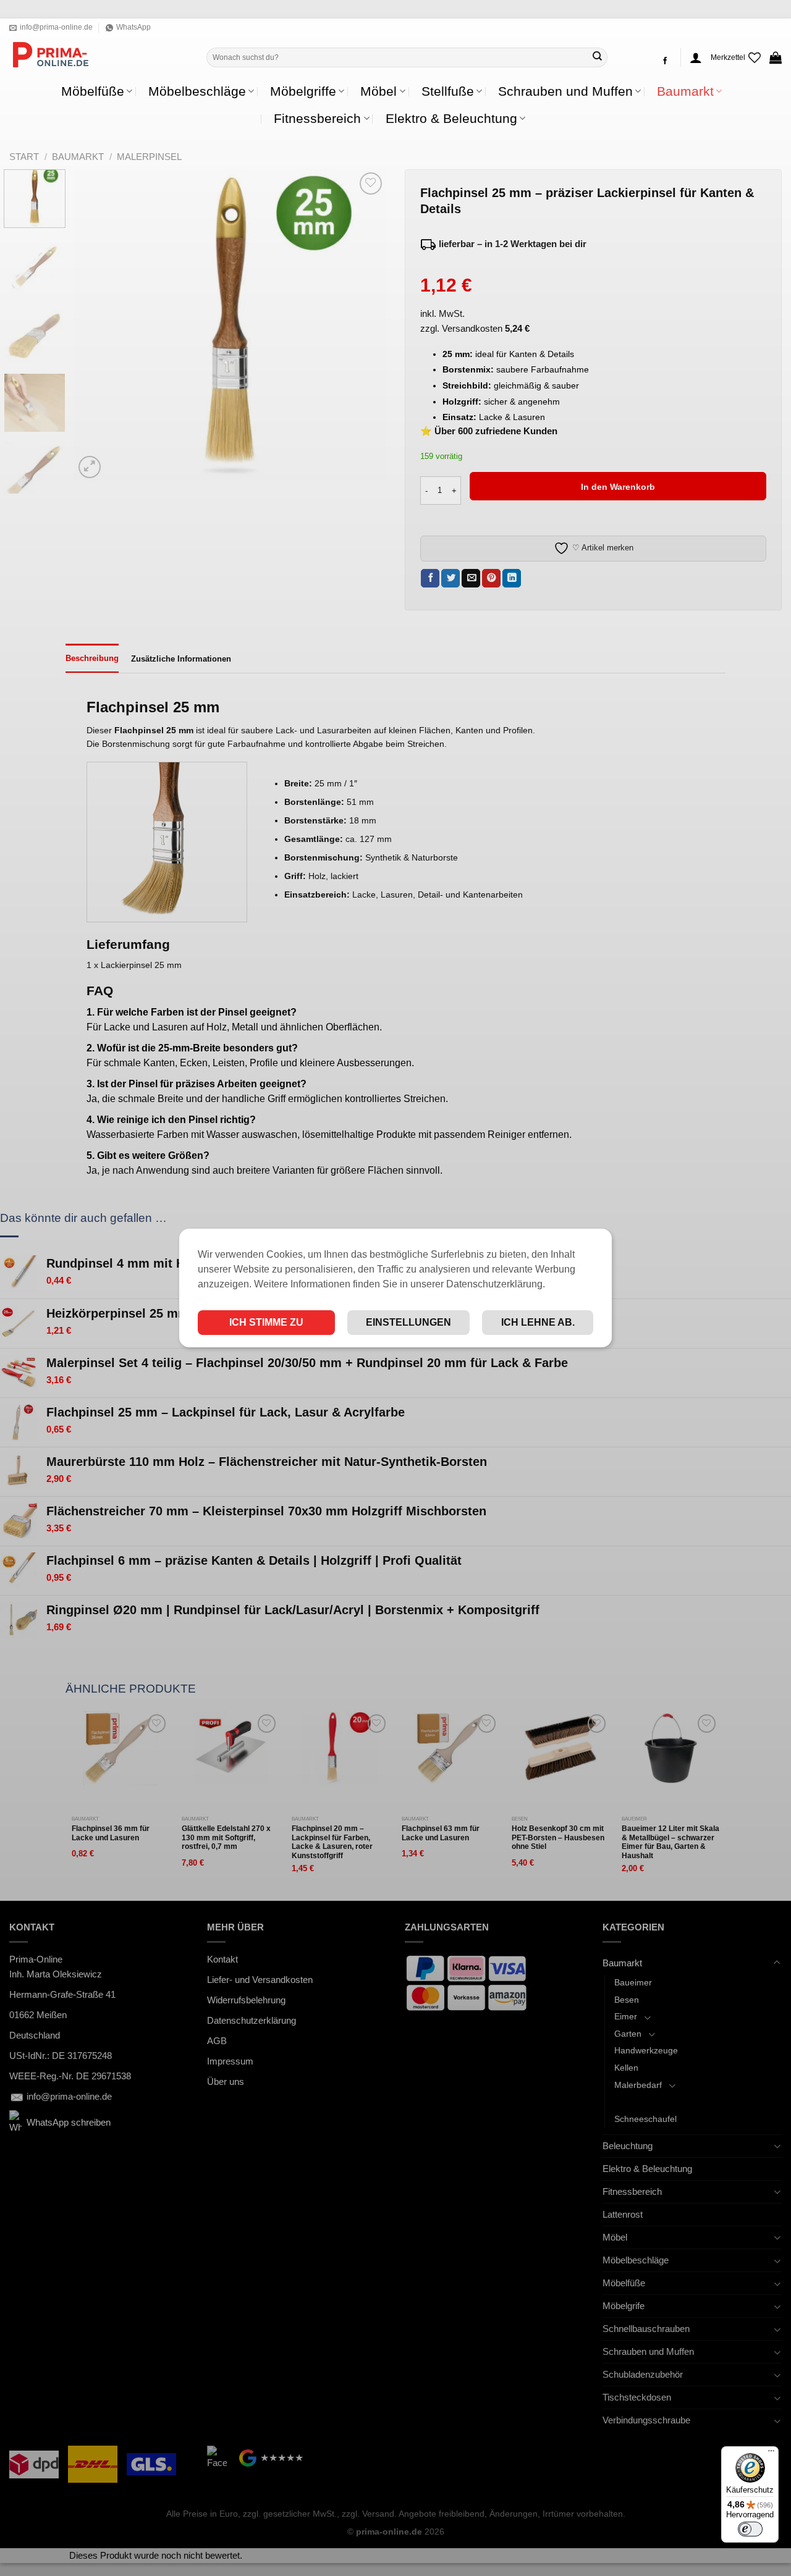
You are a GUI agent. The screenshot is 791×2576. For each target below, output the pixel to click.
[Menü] (771, 2454)
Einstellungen (408, 1322)
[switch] (750, 2529)
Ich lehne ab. (538, 1322)
